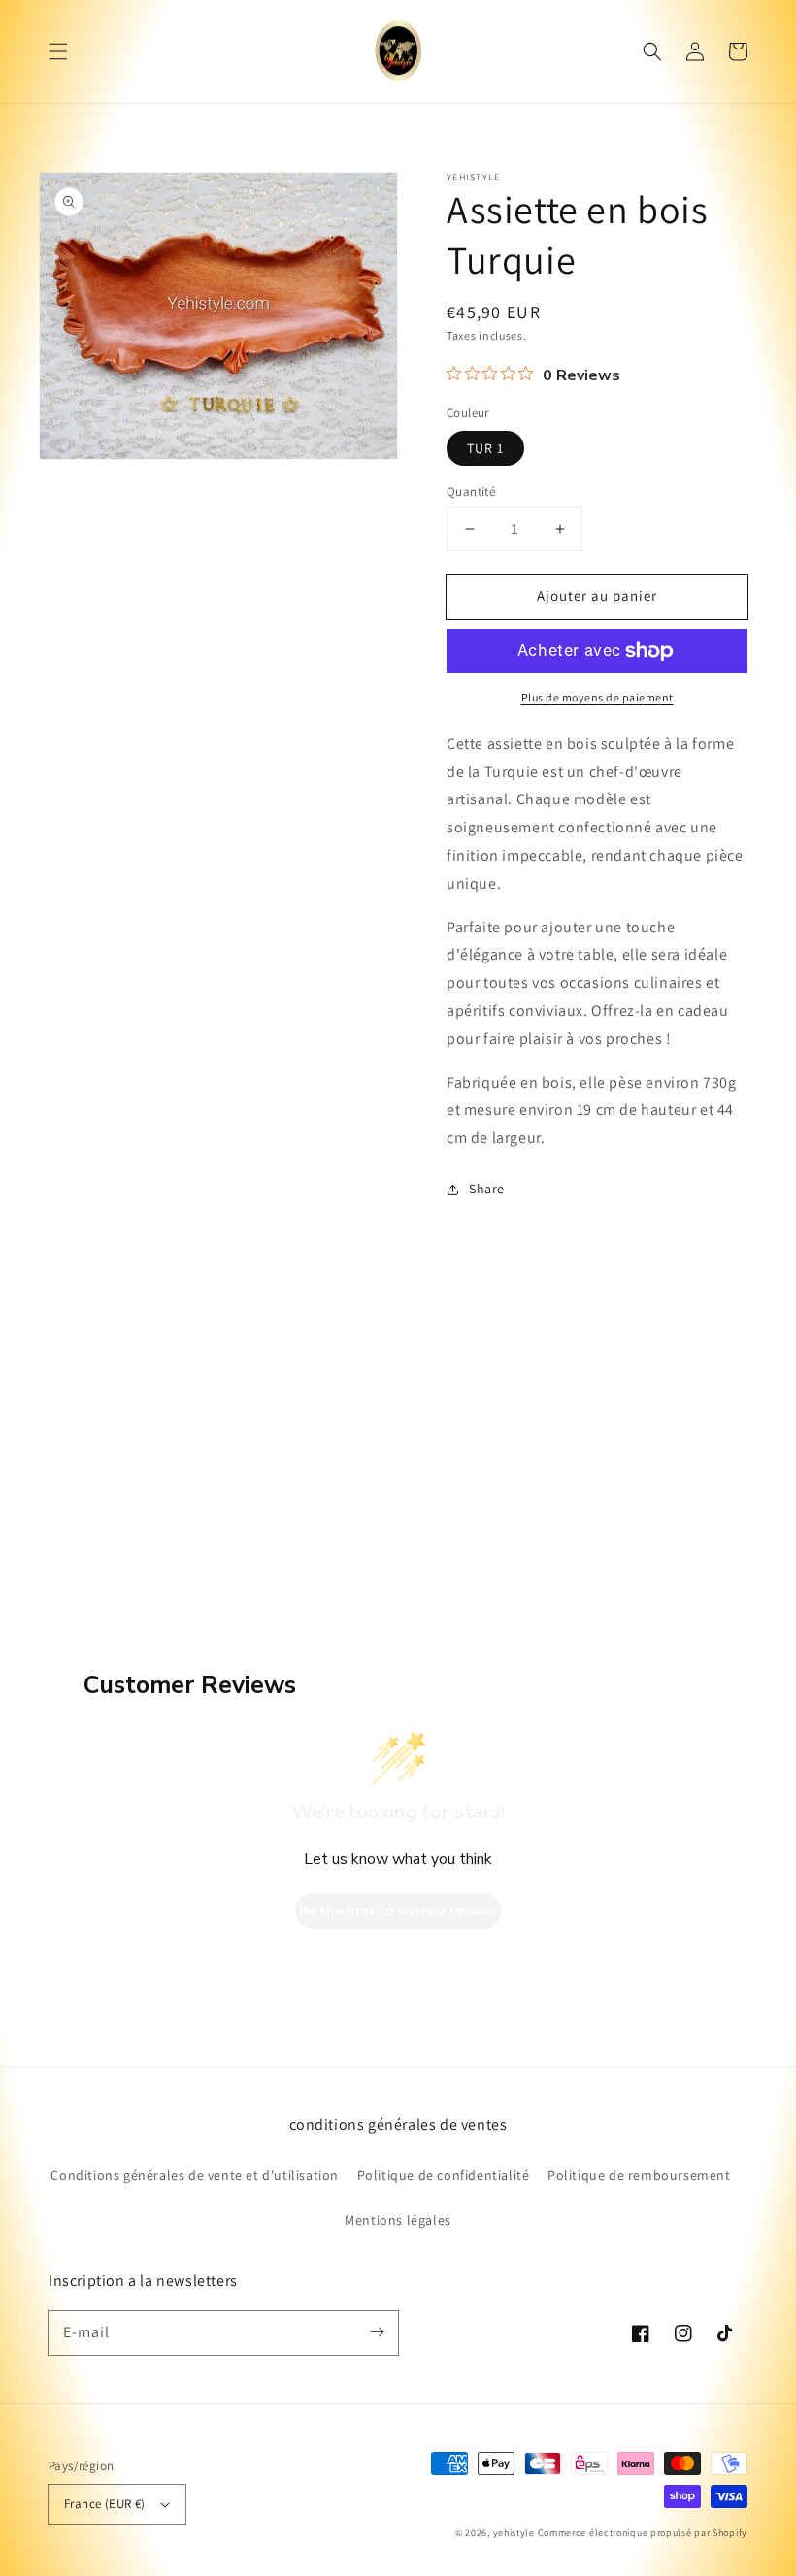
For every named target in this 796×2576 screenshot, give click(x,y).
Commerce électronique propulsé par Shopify (643, 2533)
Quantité (471, 491)
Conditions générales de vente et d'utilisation (195, 2175)
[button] (58, 51)
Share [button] (487, 1189)
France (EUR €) (105, 2504)
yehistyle (514, 2533)
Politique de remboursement (639, 2175)
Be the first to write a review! (398, 1911)
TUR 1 (485, 448)
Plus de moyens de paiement (597, 697)
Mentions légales (398, 2220)
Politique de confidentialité (444, 2175)
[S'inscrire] (377, 2332)
